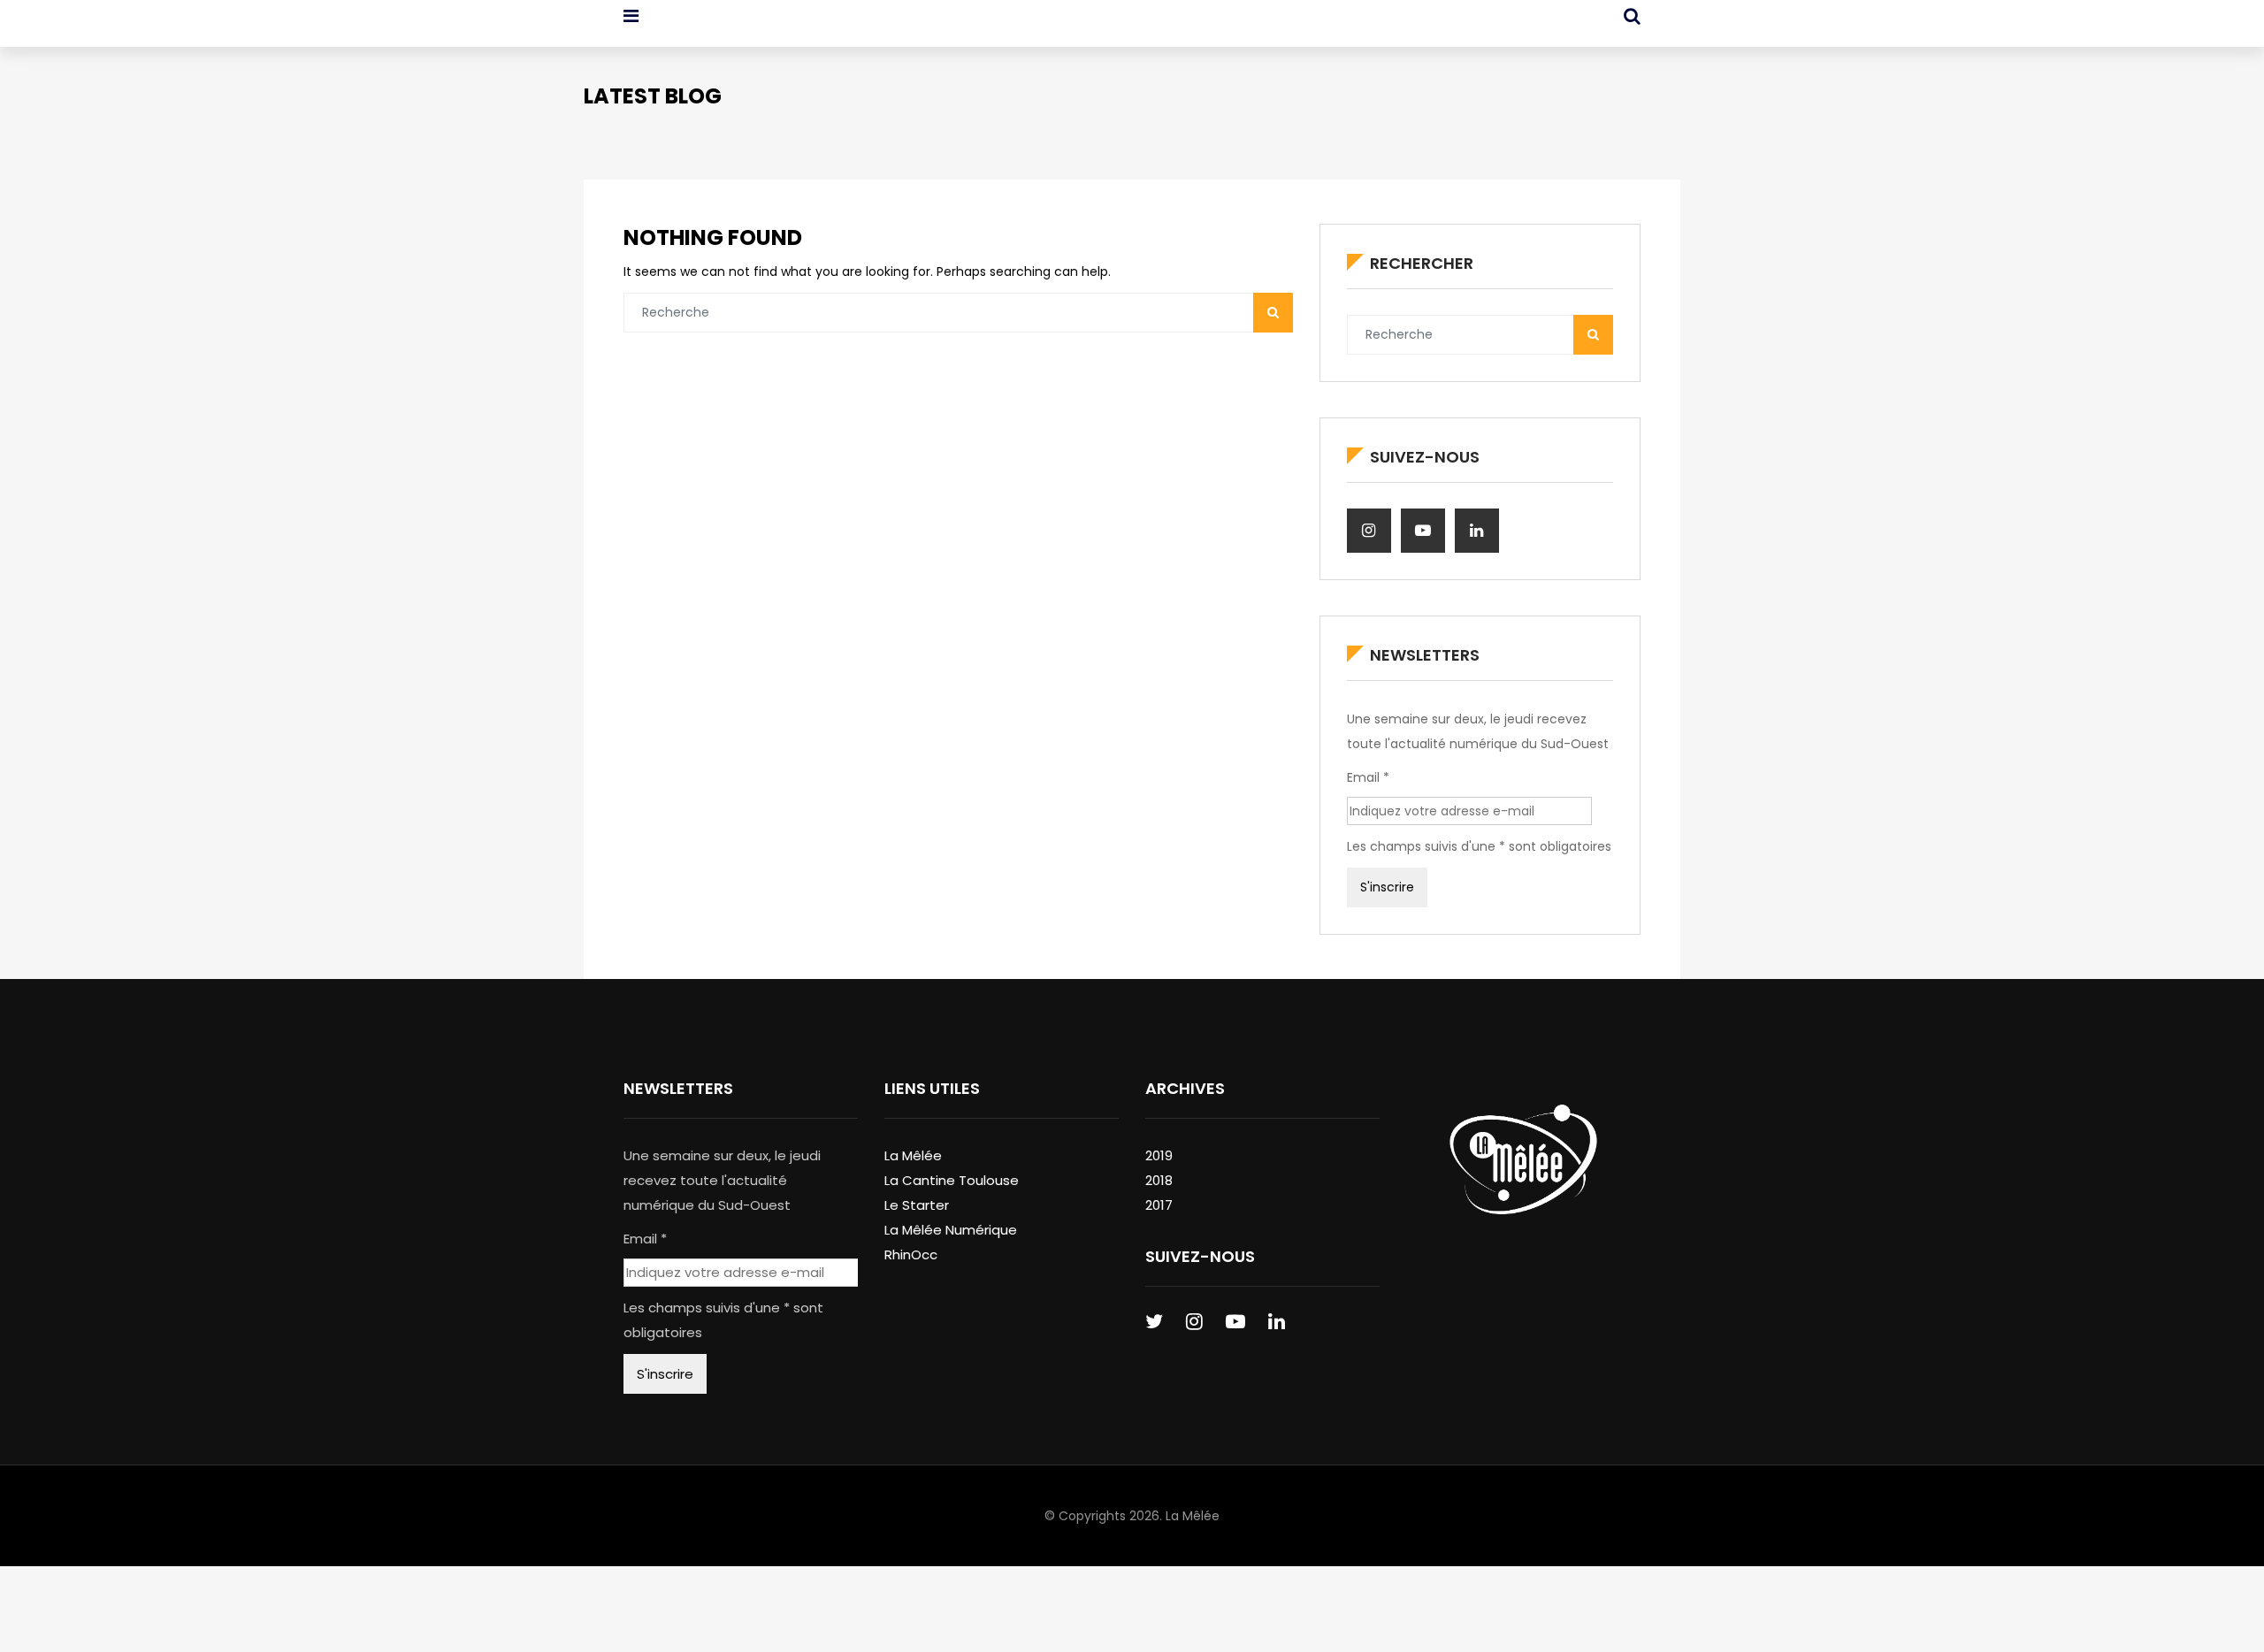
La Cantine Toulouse (952, 1180)
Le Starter (917, 1205)
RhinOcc (911, 1254)
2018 (1159, 1180)
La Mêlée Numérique (951, 1230)
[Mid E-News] (715, 31)
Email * (1368, 777)
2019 (1159, 1155)
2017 (1159, 1205)
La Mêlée (913, 1155)
